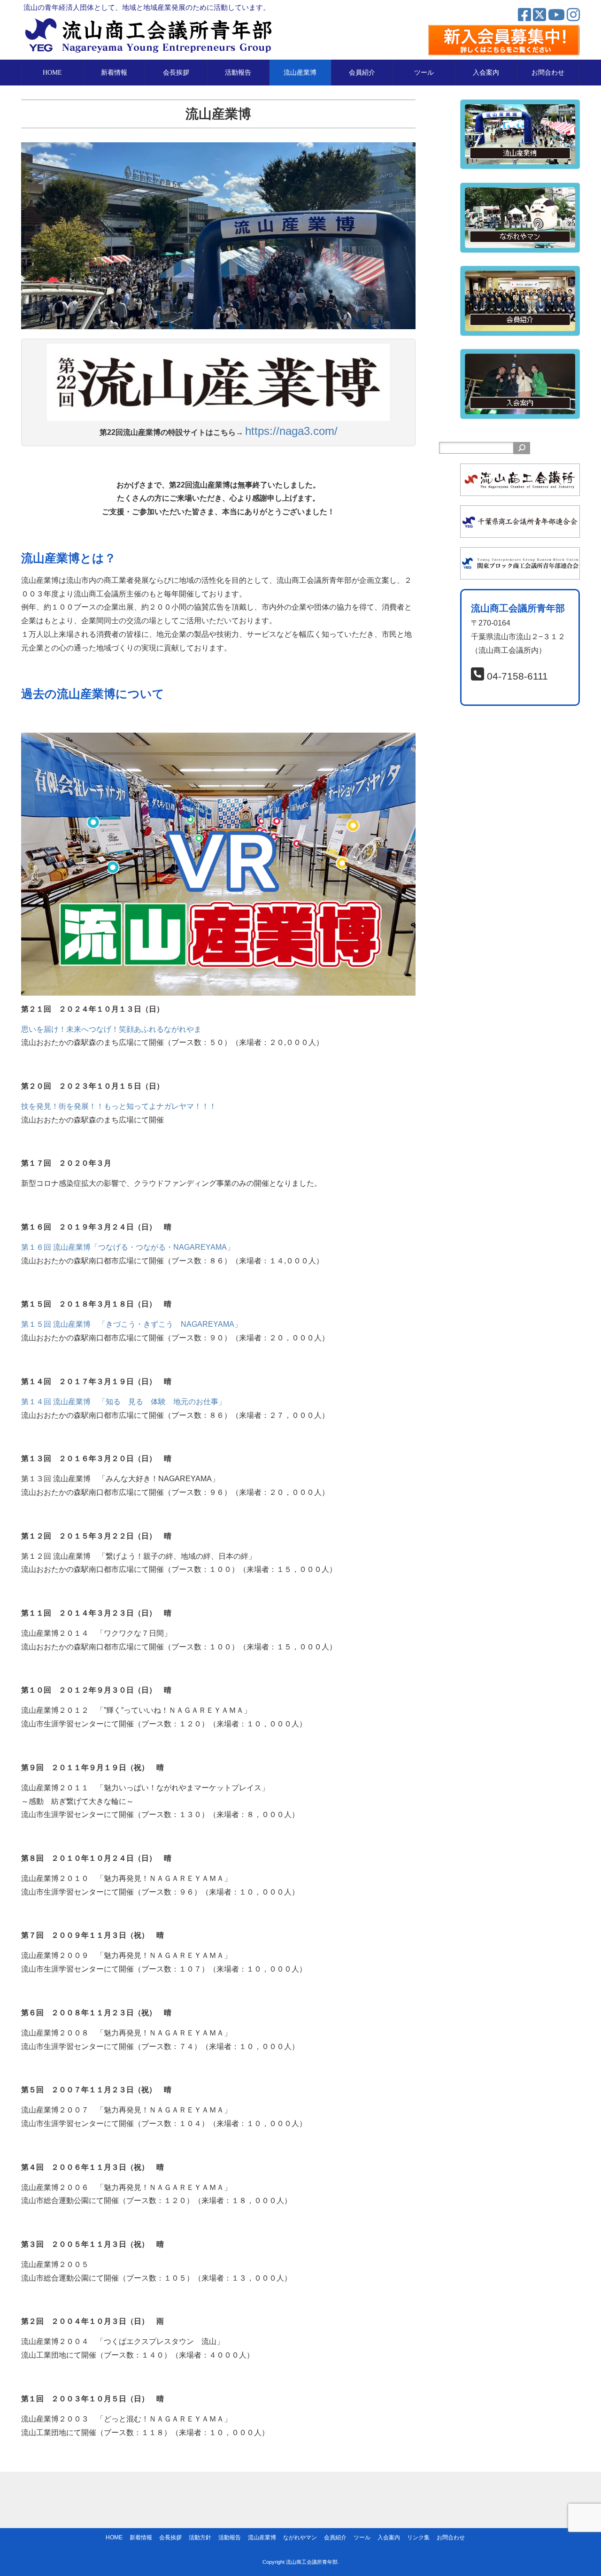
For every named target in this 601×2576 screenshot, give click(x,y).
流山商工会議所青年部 (312, 2562)
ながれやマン (300, 2537)
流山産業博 (300, 73)
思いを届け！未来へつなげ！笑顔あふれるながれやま (111, 1029)
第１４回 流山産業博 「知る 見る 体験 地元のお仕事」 (123, 1402)
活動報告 (238, 73)
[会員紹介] (520, 272)
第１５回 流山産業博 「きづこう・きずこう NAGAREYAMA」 (131, 1324)
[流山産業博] (520, 106)
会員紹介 (362, 73)
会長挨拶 (176, 73)
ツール (424, 73)
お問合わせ (548, 73)
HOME (52, 73)
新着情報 (114, 73)
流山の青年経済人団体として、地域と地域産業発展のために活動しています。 (147, 7)
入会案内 (486, 73)
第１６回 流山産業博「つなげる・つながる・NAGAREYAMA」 (128, 1247)
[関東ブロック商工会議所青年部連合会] (520, 553)
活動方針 (200, 2537)
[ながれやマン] (520, 189)
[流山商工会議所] (520, 470)
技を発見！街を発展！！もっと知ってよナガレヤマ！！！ (119, 1106)
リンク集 (418, 2537)
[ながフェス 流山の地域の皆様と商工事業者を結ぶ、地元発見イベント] (218, 864)
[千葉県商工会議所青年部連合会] (520, 512)
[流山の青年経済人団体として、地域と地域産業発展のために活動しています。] (151, 21)
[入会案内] (520, 355)
